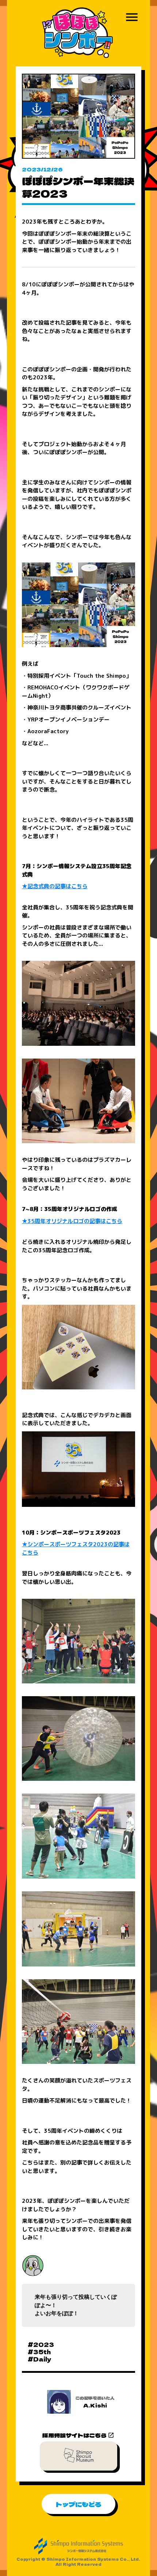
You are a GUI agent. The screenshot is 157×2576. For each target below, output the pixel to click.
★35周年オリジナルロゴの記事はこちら (72, 1221)
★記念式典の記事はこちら (55, 886)
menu (132, 17)
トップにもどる (78, 2504)
